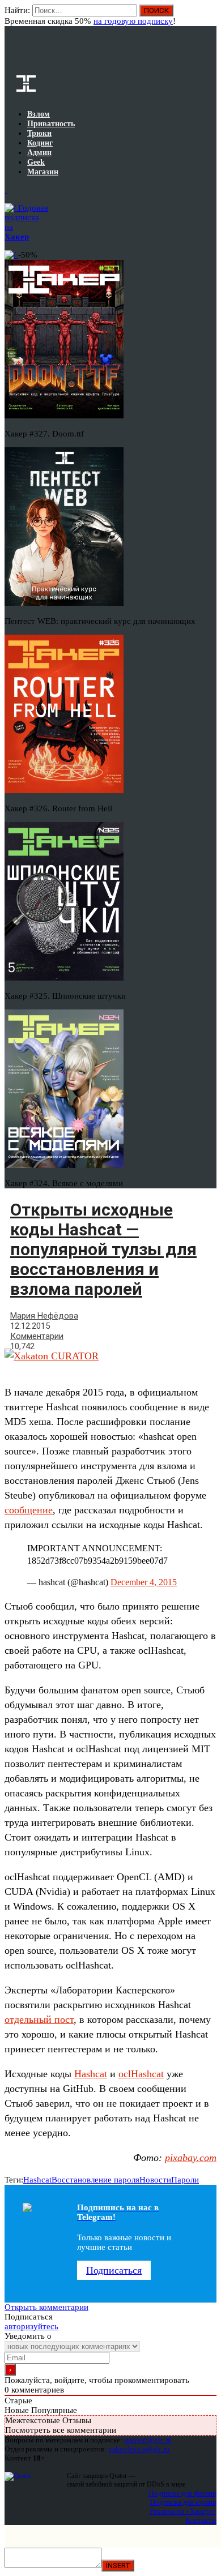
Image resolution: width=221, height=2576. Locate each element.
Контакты (201, 2520)
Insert (118, 2566)
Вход (209, 16)
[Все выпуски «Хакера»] (6, 190)
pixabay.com (191, 2158)
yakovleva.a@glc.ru (139, 2449)
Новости (155, 2180)
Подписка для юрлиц (183, 2502)
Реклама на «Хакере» (183, 2511)
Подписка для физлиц (182, 2493)
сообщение (29, 1510)
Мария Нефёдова (44, 1316)
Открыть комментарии (46, 2307)
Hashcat (91, 2074)
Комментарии (37, 1336)
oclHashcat (141, 2074)
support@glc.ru (148, 2440)
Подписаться (114, 2270)
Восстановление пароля (95, 2180)
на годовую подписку (133, 21)
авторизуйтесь (31, 2326)
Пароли (185, 2180)
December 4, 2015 (144, 1582)
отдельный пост (39, 2019)
